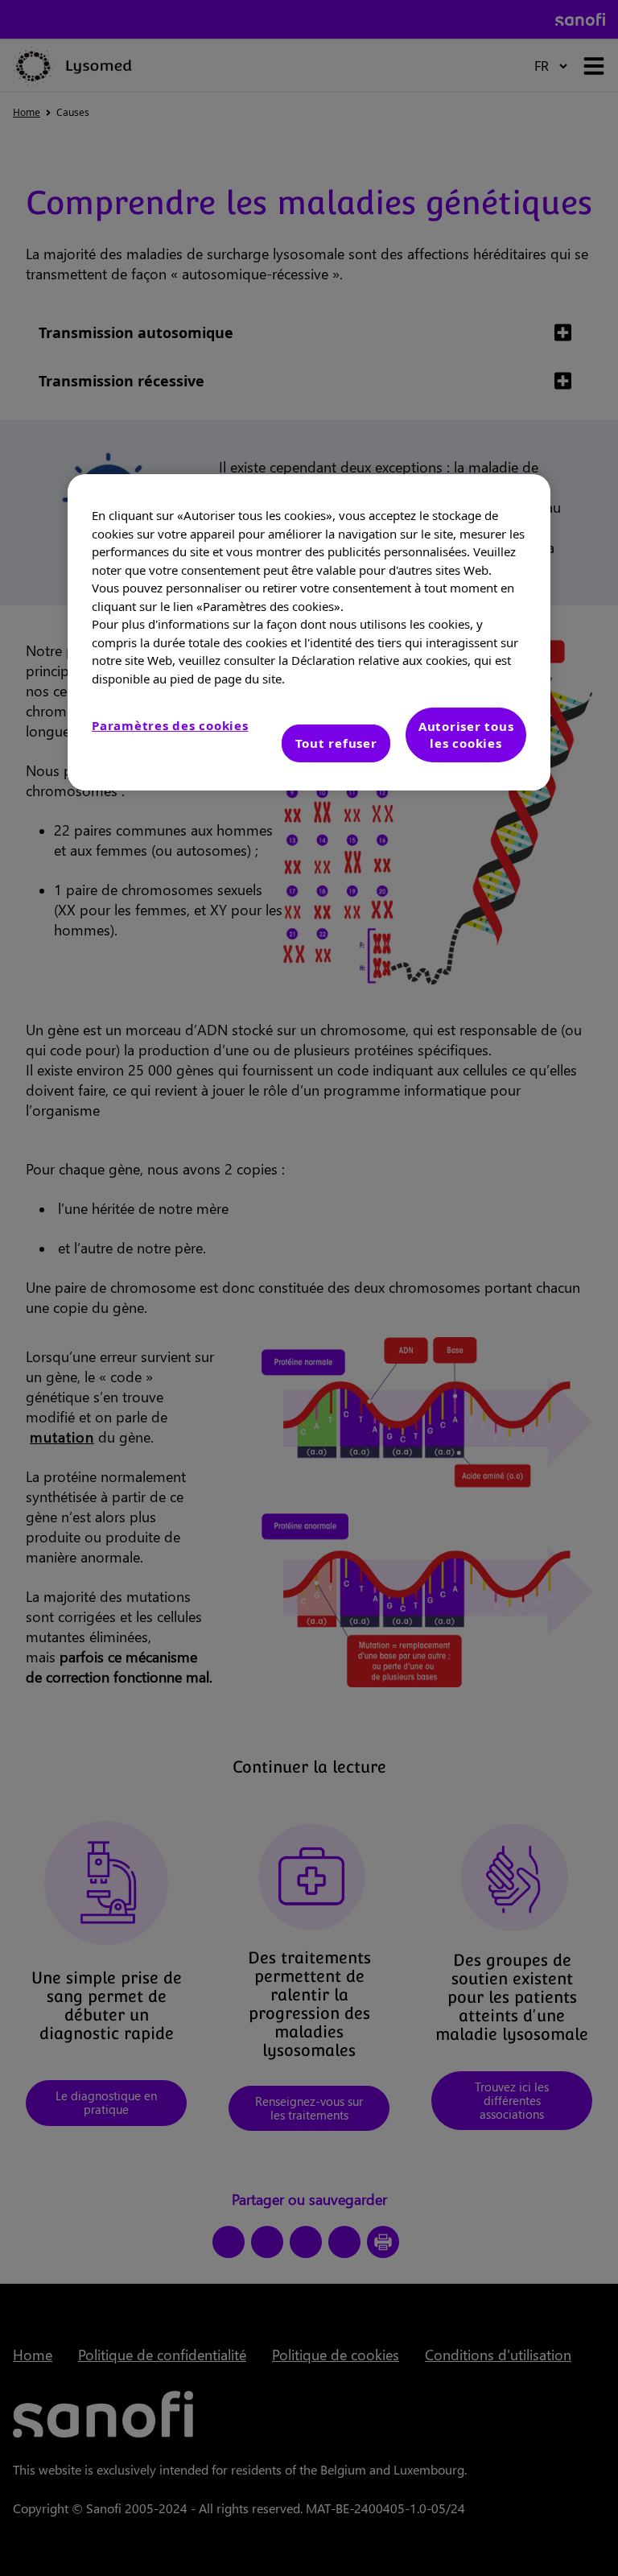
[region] (309, 632)
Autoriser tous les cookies (466, 735)
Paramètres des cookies (170, 725)
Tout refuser (336, 743)
